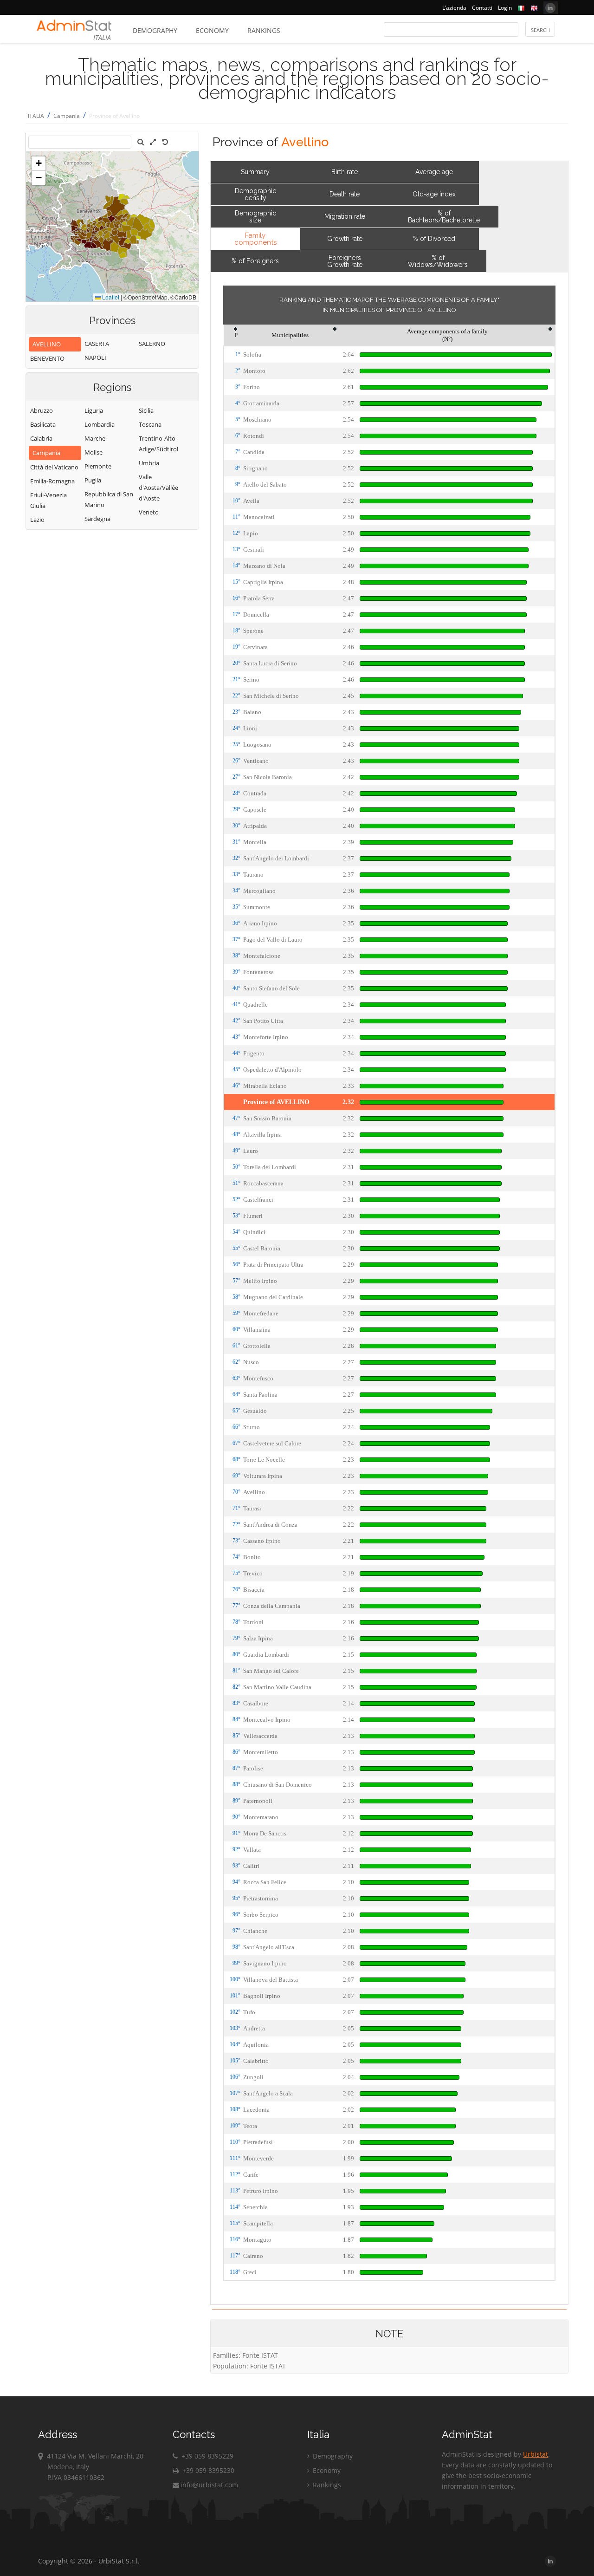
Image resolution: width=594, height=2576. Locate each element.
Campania (67, 116)
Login (505, 8)
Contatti (482, 8)
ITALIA (36, 116)
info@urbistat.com (209, 2485)
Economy (212, 30)
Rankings (264, 30)
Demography (155, 30)
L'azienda (454, 8)
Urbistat (536, 2454)
